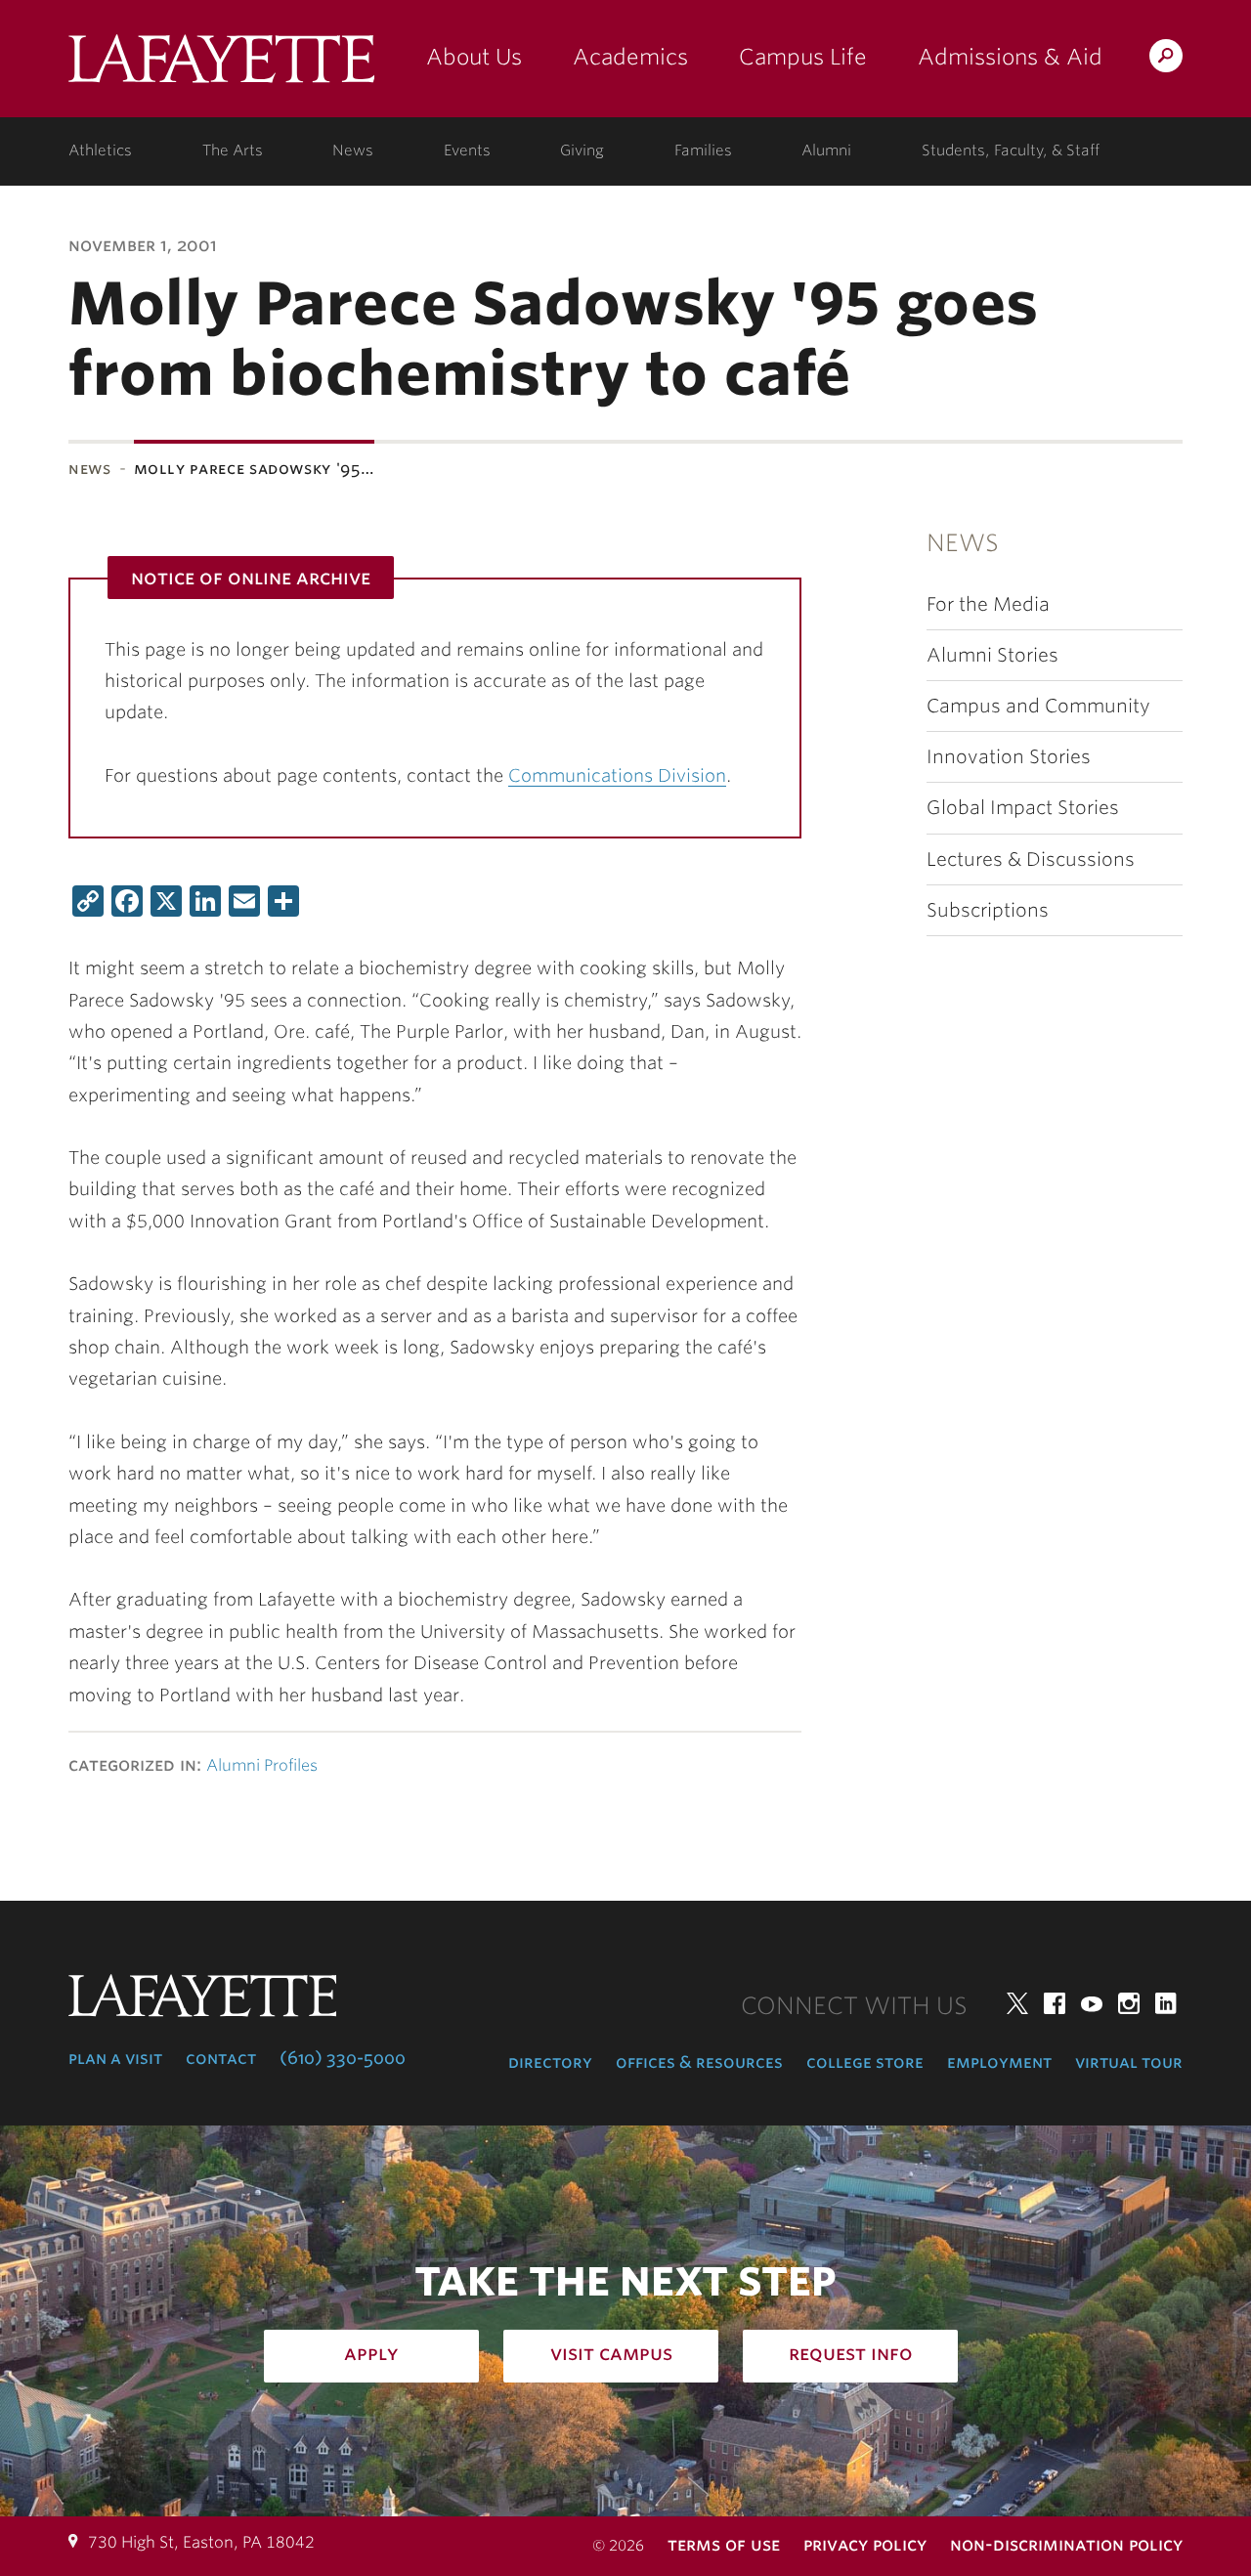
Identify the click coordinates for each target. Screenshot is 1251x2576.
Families (703, 150)
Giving (582, 150)
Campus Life (803, 57)
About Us (474, 57)
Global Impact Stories (1023, 808)
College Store (865, 2062)
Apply (371, 2353)
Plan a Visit (115, 2058)
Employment (999, 2062)
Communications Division (617, 775)
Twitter (1017, 2003)
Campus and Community (1038, 706)
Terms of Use (724, 2544)
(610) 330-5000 (343, 2058)
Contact (221, 2058)
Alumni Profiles (262, 1765)
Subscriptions (988, 910)
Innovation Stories (1009, 757)
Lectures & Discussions (1031, 859)
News (353, 150)
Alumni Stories (992, 655)
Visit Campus (611, 2353)
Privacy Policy (865, 2544)
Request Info (851, 2353)
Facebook (1055, 2003)
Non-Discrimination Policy (1066, 2544)
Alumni (826, 150)
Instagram (1129, 2003)
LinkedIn (1166, 2003)
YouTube (1092, 2003)
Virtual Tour (1129, 2062)
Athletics (100, 150)
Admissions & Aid (1010, 57)
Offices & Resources (699, 2062)
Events (467, 150)
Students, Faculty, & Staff (1011, 150)
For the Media (988, 604)
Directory (550, 2062)
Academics (630, 57)
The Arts (233, 150)
